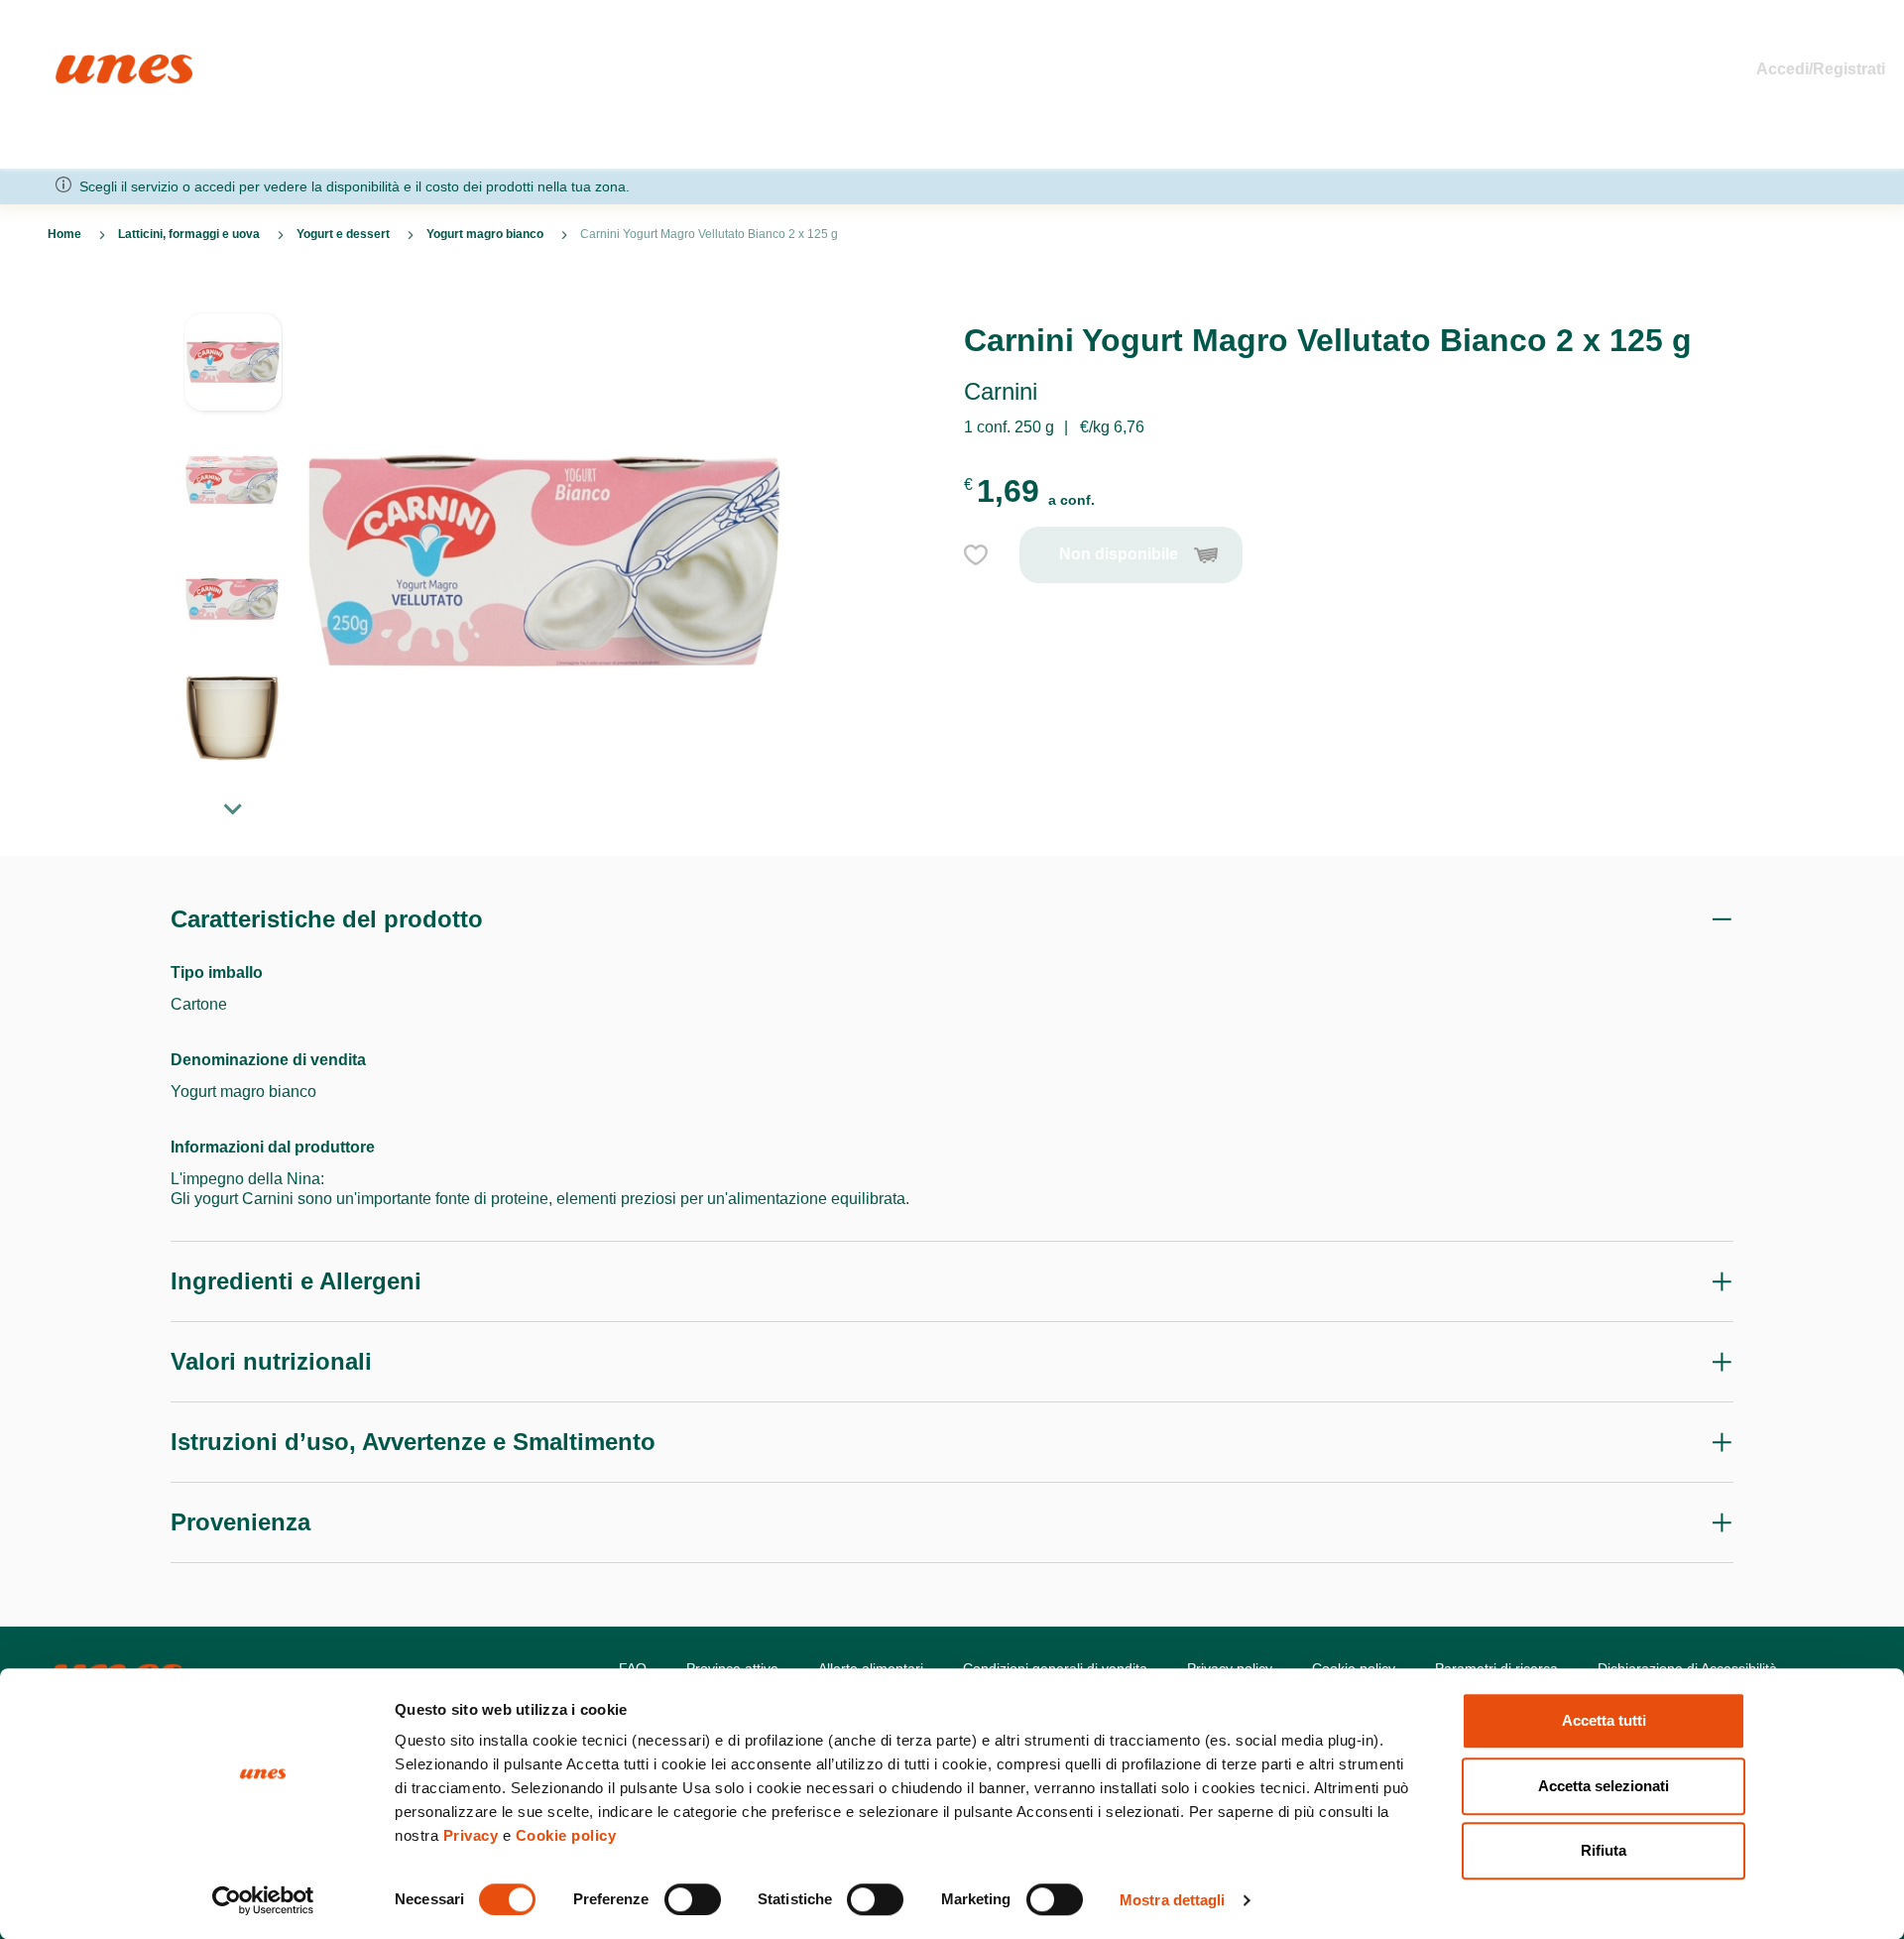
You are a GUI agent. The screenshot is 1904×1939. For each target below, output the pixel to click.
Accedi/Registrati (1821, 69)
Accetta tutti (1604, 1720)
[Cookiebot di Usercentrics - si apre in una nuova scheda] (263, 1900)
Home (77, 63)
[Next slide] (233, 808)
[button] (233, 372)
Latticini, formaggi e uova (189, 234)
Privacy (471, 1835)
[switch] (693, 1899)
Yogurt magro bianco (485, 234)
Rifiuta (1604, 1850)
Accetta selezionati (1604, 1786)
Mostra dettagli (1173, 1900)
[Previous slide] (233, 297)
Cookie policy (566, 1835)
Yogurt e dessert (343, 234)
